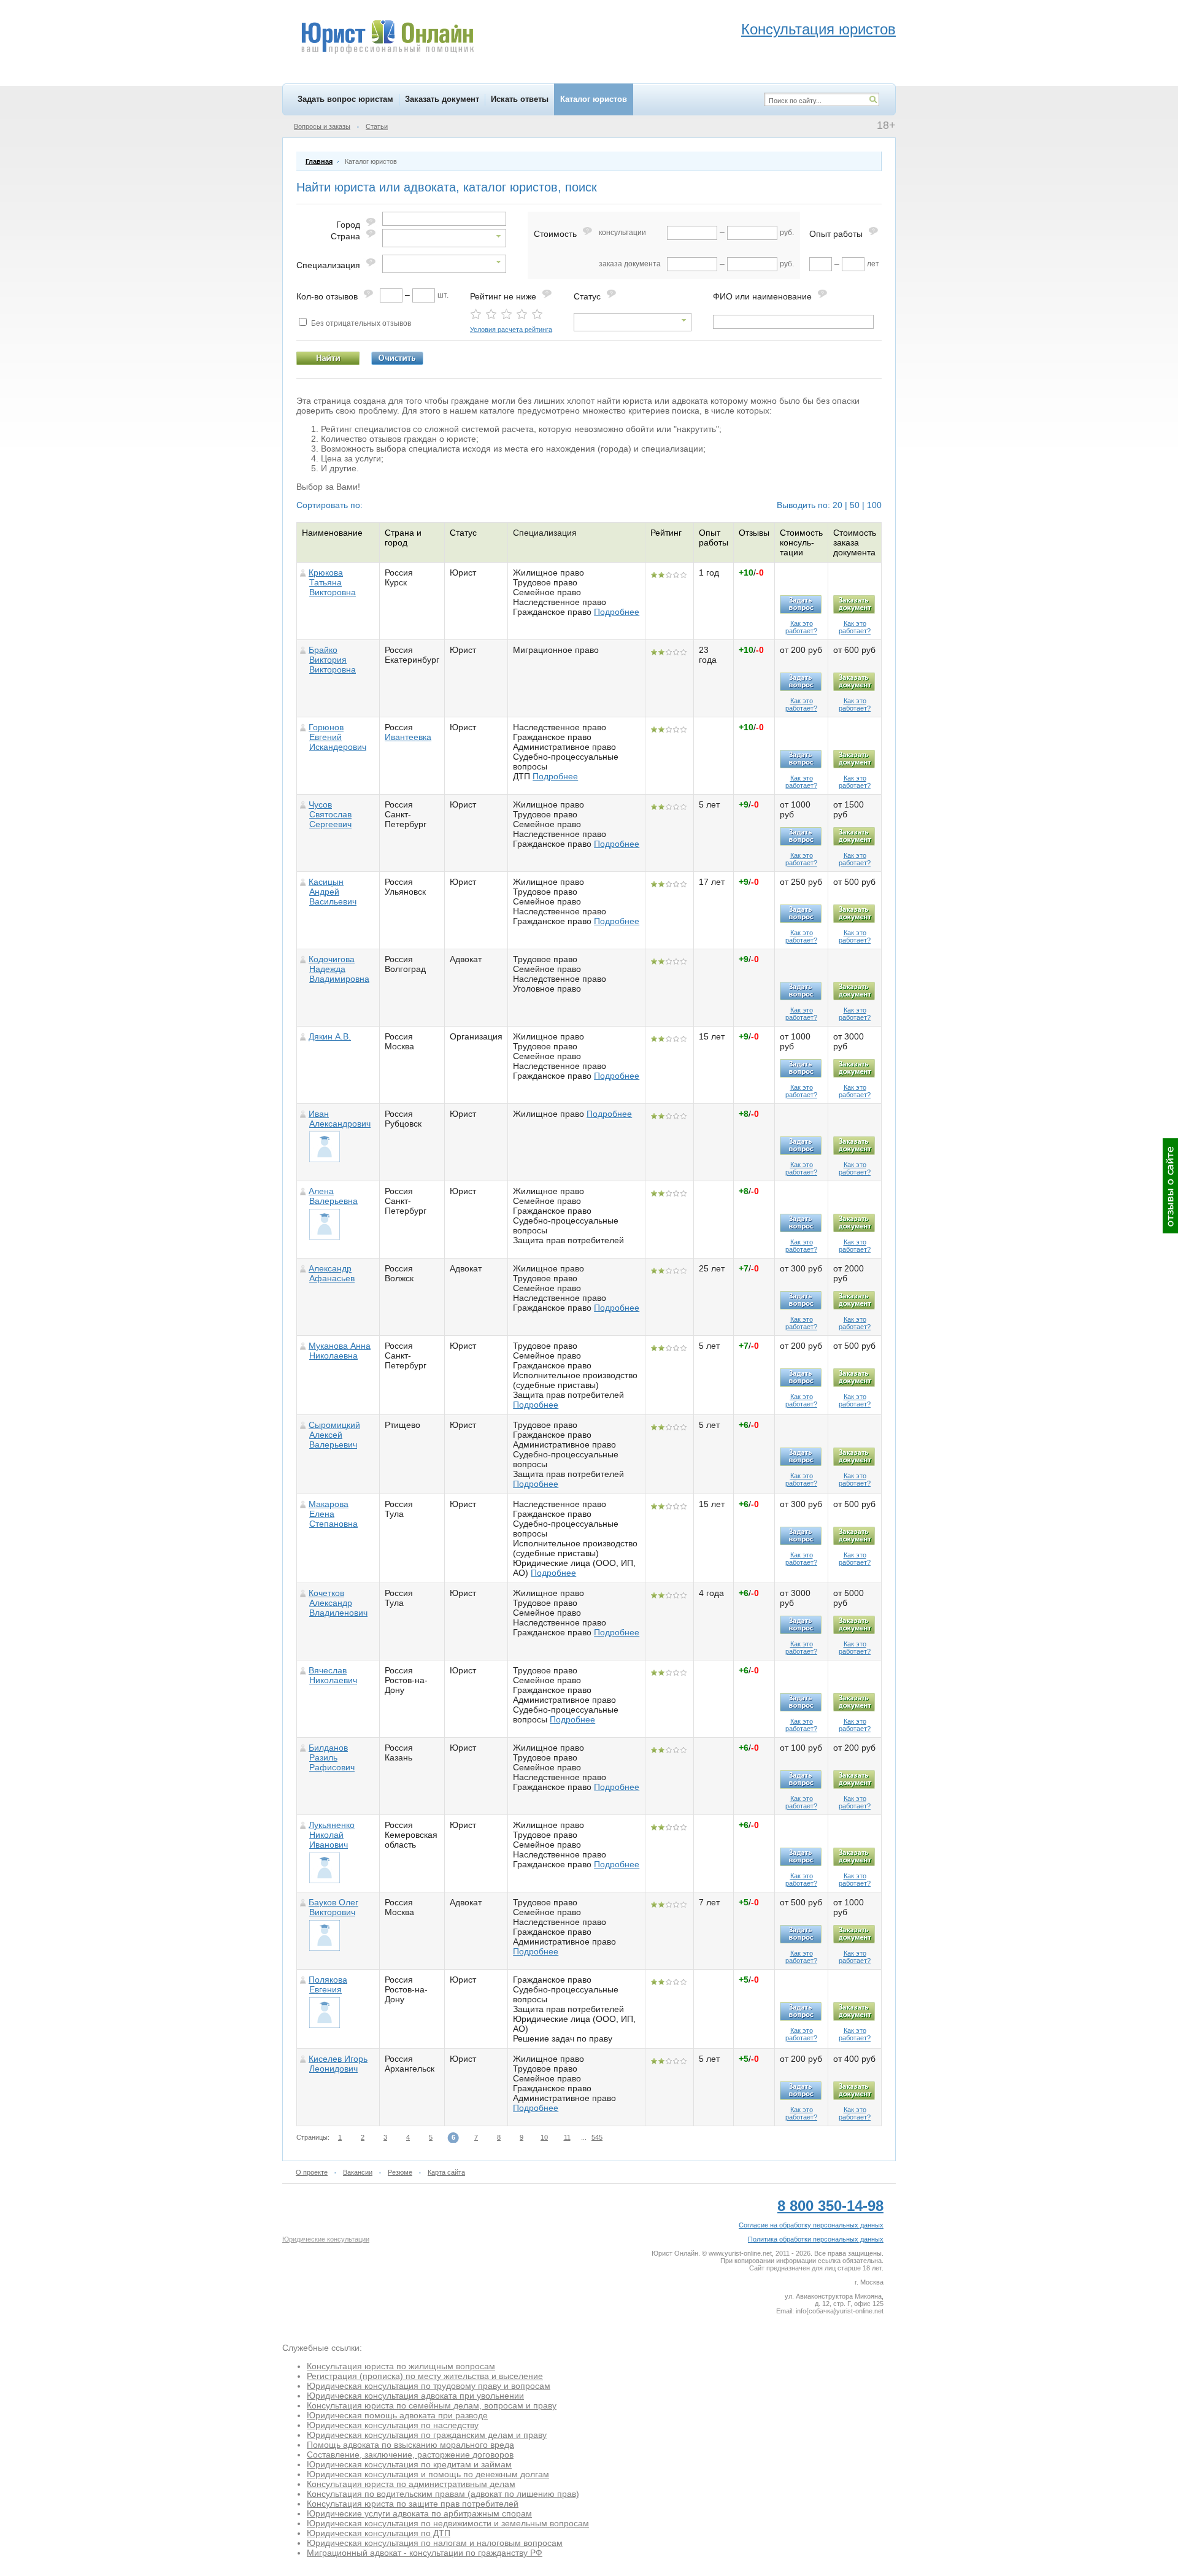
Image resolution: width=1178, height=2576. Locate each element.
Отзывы (754, 533)
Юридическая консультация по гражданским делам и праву (427, 2435)
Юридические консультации (326, 2239)
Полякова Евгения (328, 1984)
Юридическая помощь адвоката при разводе (397, 2415)
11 (567, 2137)
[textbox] (444, 219)
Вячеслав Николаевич (333, 1675)
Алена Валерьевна (333, 1196)
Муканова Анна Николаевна (340, 1351)
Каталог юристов (594, 99)
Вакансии (358, 2172)
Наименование (332, 533)
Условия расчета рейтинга (511, 330)
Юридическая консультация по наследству (393, 2425)
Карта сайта (446, 2172)
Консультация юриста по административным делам (411, 2484)
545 (597, 2137)
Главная (319, 161)
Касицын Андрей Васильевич (333, 892)
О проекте (312, 2172)
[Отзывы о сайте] (1170, 1186)
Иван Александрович (340, 1119)
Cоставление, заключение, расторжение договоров (410, 2455)
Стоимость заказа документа (855, 542)
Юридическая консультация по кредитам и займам (409, 2464)
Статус (463, 533)
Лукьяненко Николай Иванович (332, 1835)
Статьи (377, 126)
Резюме (400, 2172)
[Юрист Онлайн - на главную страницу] (387, 39)
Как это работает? (801, 627)
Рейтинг (666, 533)
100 (874, 505)
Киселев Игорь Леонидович (338, 2064)
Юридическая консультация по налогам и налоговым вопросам (435, 2543)
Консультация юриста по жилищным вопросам (401, 2366)
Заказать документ (442, 99)
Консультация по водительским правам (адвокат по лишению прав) (443, 2494)
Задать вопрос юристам (345, 99)
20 (837, 505)
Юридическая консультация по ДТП (379, 2533)
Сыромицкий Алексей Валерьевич (334, 1435)
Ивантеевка (408, 737)
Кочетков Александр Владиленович (338, 1603)
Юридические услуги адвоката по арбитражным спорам (419, 2513)
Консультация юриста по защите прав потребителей (413, 2504)
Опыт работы (714, 538)
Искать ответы (520, 99)
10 (544, 2137)
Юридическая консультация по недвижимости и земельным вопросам (448, 2523)
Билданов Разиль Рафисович (332, 1757)
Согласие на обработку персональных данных (811, 2225)
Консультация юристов (818, 29)
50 (855, 505)
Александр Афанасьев (332, 1273)
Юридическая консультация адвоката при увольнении (415, 2396)
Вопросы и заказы (322, 126)
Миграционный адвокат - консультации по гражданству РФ (425, 2553)
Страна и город (403, 538)
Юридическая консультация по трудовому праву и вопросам (429, 2386)
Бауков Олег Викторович (333, 1907)
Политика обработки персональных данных (816, 2239)
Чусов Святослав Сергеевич (330, 814)
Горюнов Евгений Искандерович (337, 737)
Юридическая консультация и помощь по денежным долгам (428, 2474)
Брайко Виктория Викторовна (332, 660)
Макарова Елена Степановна (333, 1514)
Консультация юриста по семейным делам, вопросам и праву (432, 2405)
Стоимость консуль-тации (801, 542)
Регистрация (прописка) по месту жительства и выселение (425, 2376)
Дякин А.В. (330, 1036)
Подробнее (617, 612)
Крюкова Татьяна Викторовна (332, 582)
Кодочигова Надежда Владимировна (339, 969)
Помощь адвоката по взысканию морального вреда (410, 2445)
